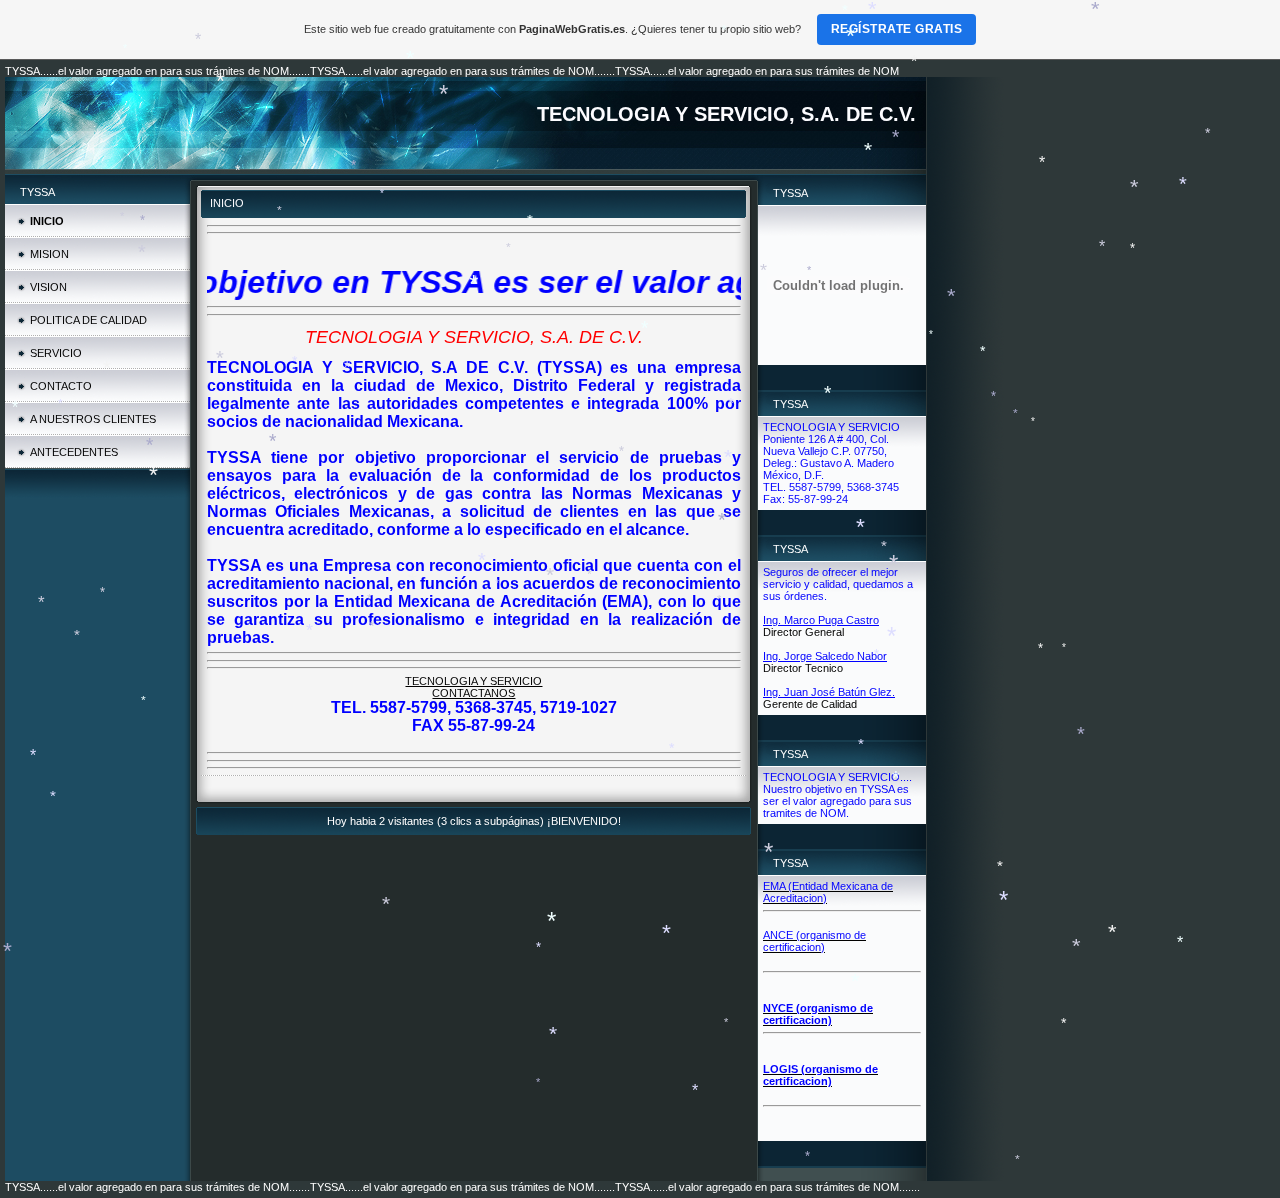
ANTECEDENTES (74, 452)
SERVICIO (56, 353)
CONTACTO (61, 386)
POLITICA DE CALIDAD (88, 320)
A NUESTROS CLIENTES (93, 419)
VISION (48, 287)
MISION (49, 254)
